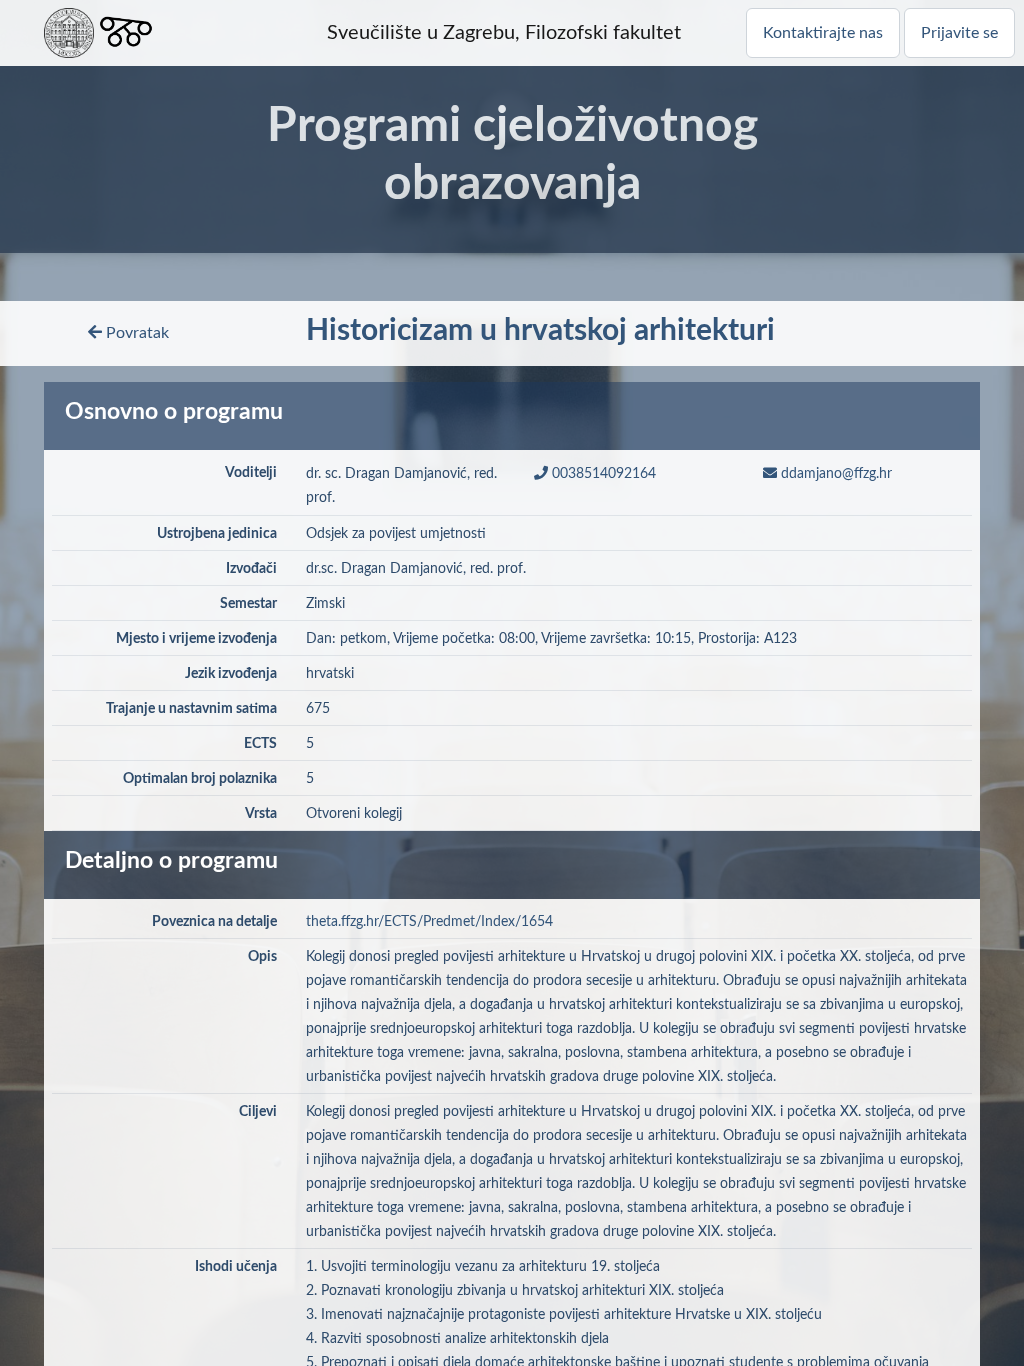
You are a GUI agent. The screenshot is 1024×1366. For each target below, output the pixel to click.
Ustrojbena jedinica (217, 534)
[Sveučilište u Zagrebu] (69, 32)
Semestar (248, 604)
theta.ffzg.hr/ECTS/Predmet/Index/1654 (429, 922)
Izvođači (251, 569)
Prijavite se (959, 33)
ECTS (260, 744)
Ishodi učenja (236, 1267)
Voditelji (251, 473)
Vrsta (261, 814)
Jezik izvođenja (231, 674)
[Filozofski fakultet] (126, 32)
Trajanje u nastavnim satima (191, 709)
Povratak (135, 333)
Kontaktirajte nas (823, 33)
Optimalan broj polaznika (200, 779)
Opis (262, 957)
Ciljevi (258, 1112)
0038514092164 (602, 474)
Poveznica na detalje (214, 922)
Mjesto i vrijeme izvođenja (196, 639)
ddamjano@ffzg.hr (834, 474)
